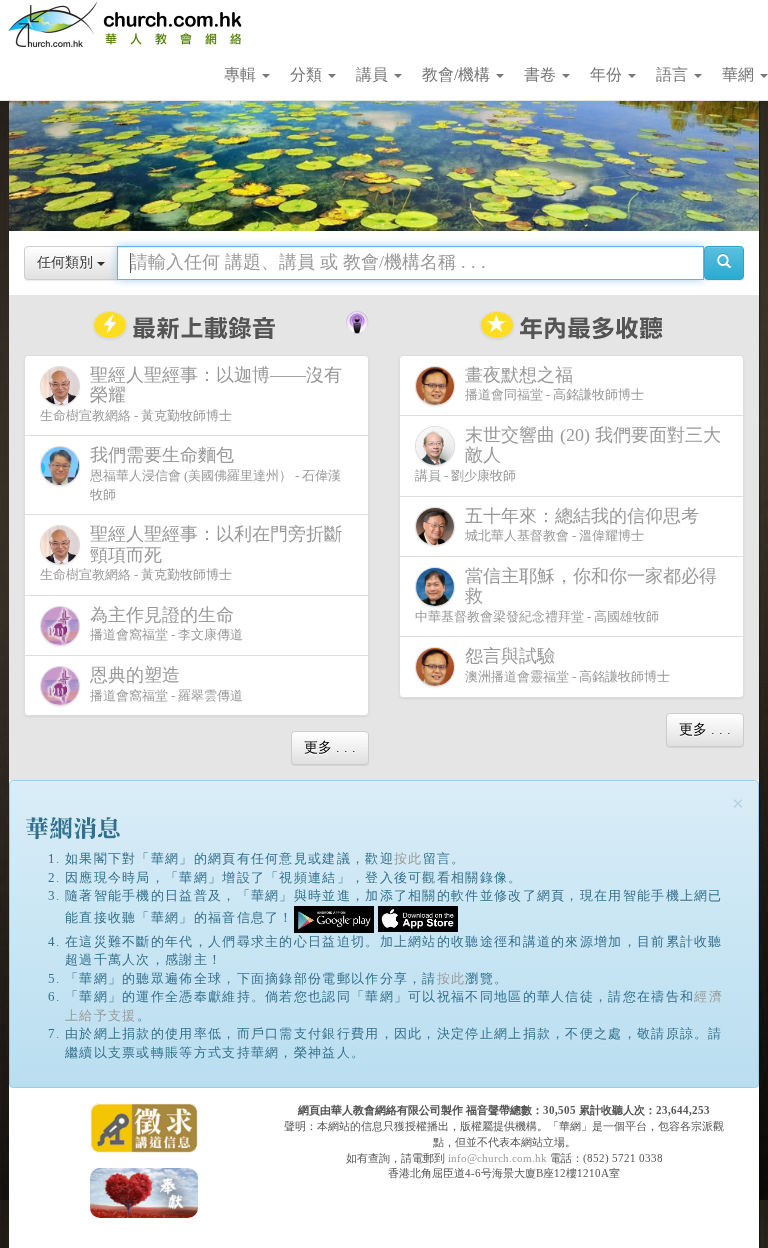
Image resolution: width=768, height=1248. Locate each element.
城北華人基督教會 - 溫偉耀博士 (582, 525)
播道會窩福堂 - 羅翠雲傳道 (166, 684)
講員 (374, 74)
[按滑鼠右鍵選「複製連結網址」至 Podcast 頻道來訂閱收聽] (357, 320)
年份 (608, 74)
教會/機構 (458, 74)
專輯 (242, 74)
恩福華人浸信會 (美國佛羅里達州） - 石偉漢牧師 (215, 473)
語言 (674, 74)
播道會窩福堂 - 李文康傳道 (166, 624)
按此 (408, 858)
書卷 (542, 74)
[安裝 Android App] (334, 917)
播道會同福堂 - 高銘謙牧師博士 (554, 384)
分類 (308, 74)
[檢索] (724, 263)
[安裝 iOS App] (418, 917)
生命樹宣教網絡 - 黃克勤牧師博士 (191, 394)
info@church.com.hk (497, 1158)
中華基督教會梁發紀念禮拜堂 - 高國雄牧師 (566, 595)
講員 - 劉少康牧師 (568, 454)
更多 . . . (330, 747)
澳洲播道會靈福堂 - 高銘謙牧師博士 (567, 665)
